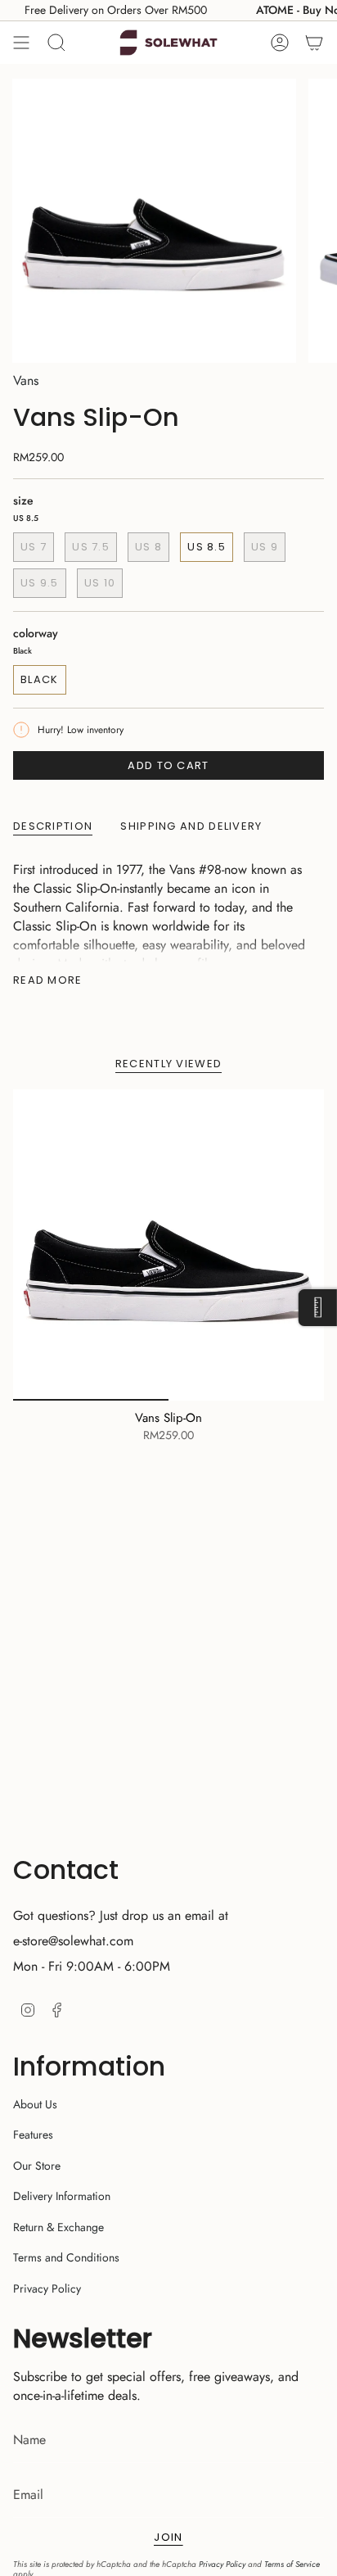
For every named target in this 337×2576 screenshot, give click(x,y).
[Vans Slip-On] (168, 1245)
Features (33, 2135)
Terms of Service (292, 2564)
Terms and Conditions (66, 2257)
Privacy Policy (47, 2289)
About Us (35, 2104)
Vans (26, 380)
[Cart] (314, 43)
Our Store (37, 2166)
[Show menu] (21, 43)
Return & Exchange (58, 2227)
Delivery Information (62, 2196)
